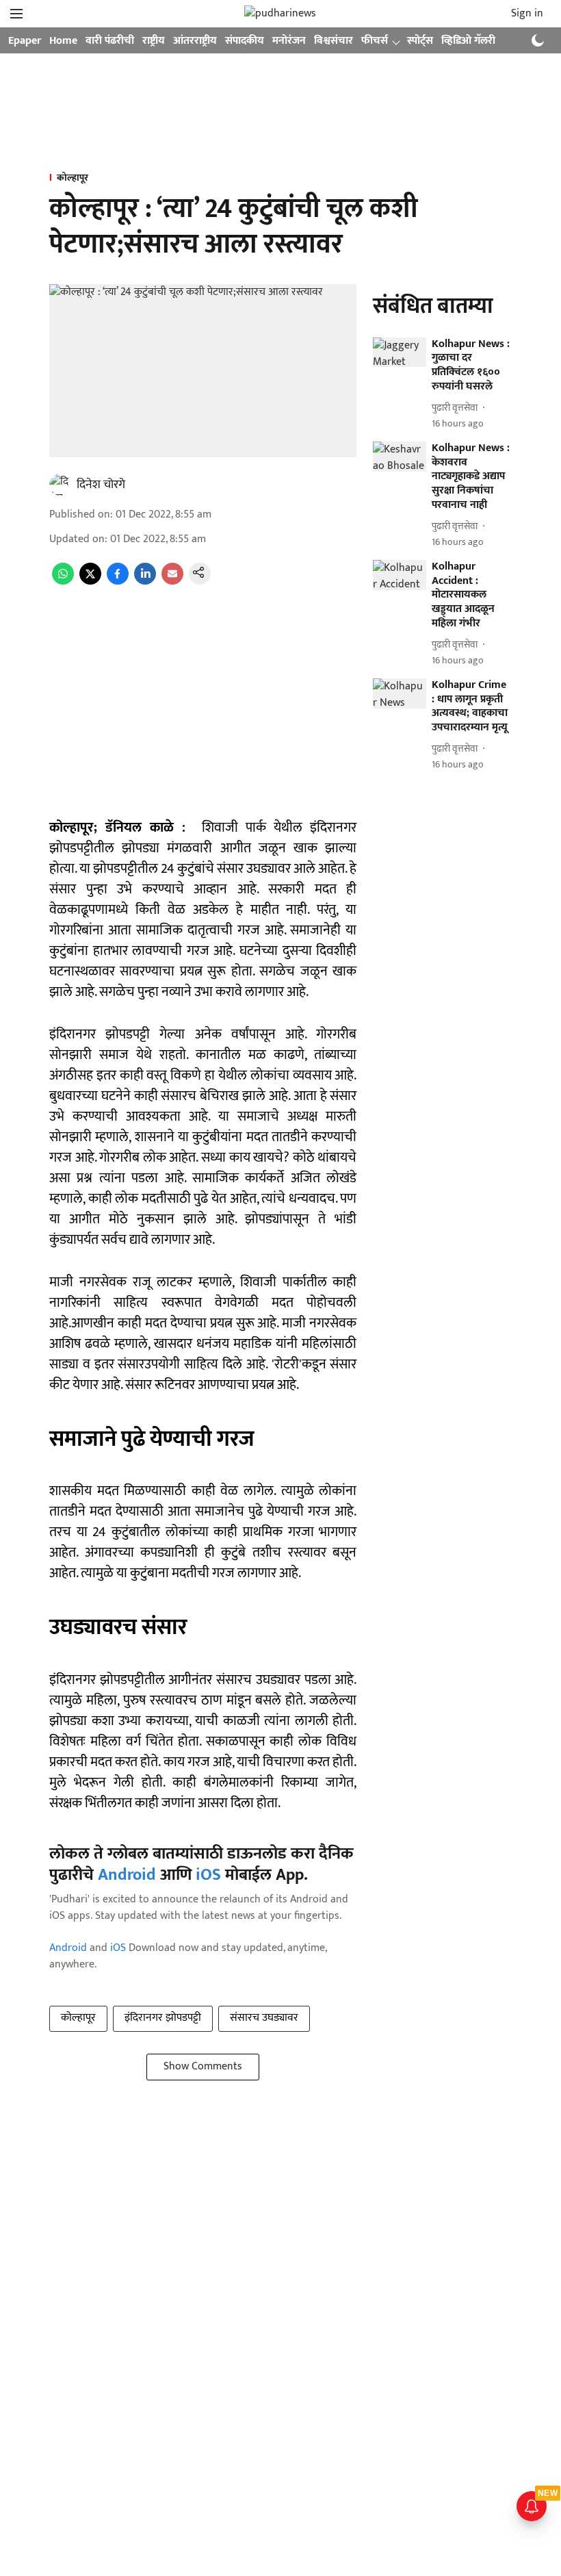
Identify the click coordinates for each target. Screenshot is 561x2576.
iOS (208, 1875)
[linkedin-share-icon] (145, 582)
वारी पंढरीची (110, 41)
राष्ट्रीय (154, 41)
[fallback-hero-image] (400, 353)
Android (127, 1875)
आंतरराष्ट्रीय (195, 41)
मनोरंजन (289, 41)
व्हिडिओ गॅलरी (468, 41)
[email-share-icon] (172, 582)
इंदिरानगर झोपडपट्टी (163, 2018)
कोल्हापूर (78, 2018)
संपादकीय (245, 41)
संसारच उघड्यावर (264, 2018)
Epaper (25, 41)
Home (63, 41)
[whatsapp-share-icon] (63, 582)
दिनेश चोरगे (101, 485)
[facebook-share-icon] (118, 582)
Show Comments (203, 2066)
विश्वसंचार (334, 41)
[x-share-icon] (90, 582)
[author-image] (60, 485)
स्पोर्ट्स (420, 41)
